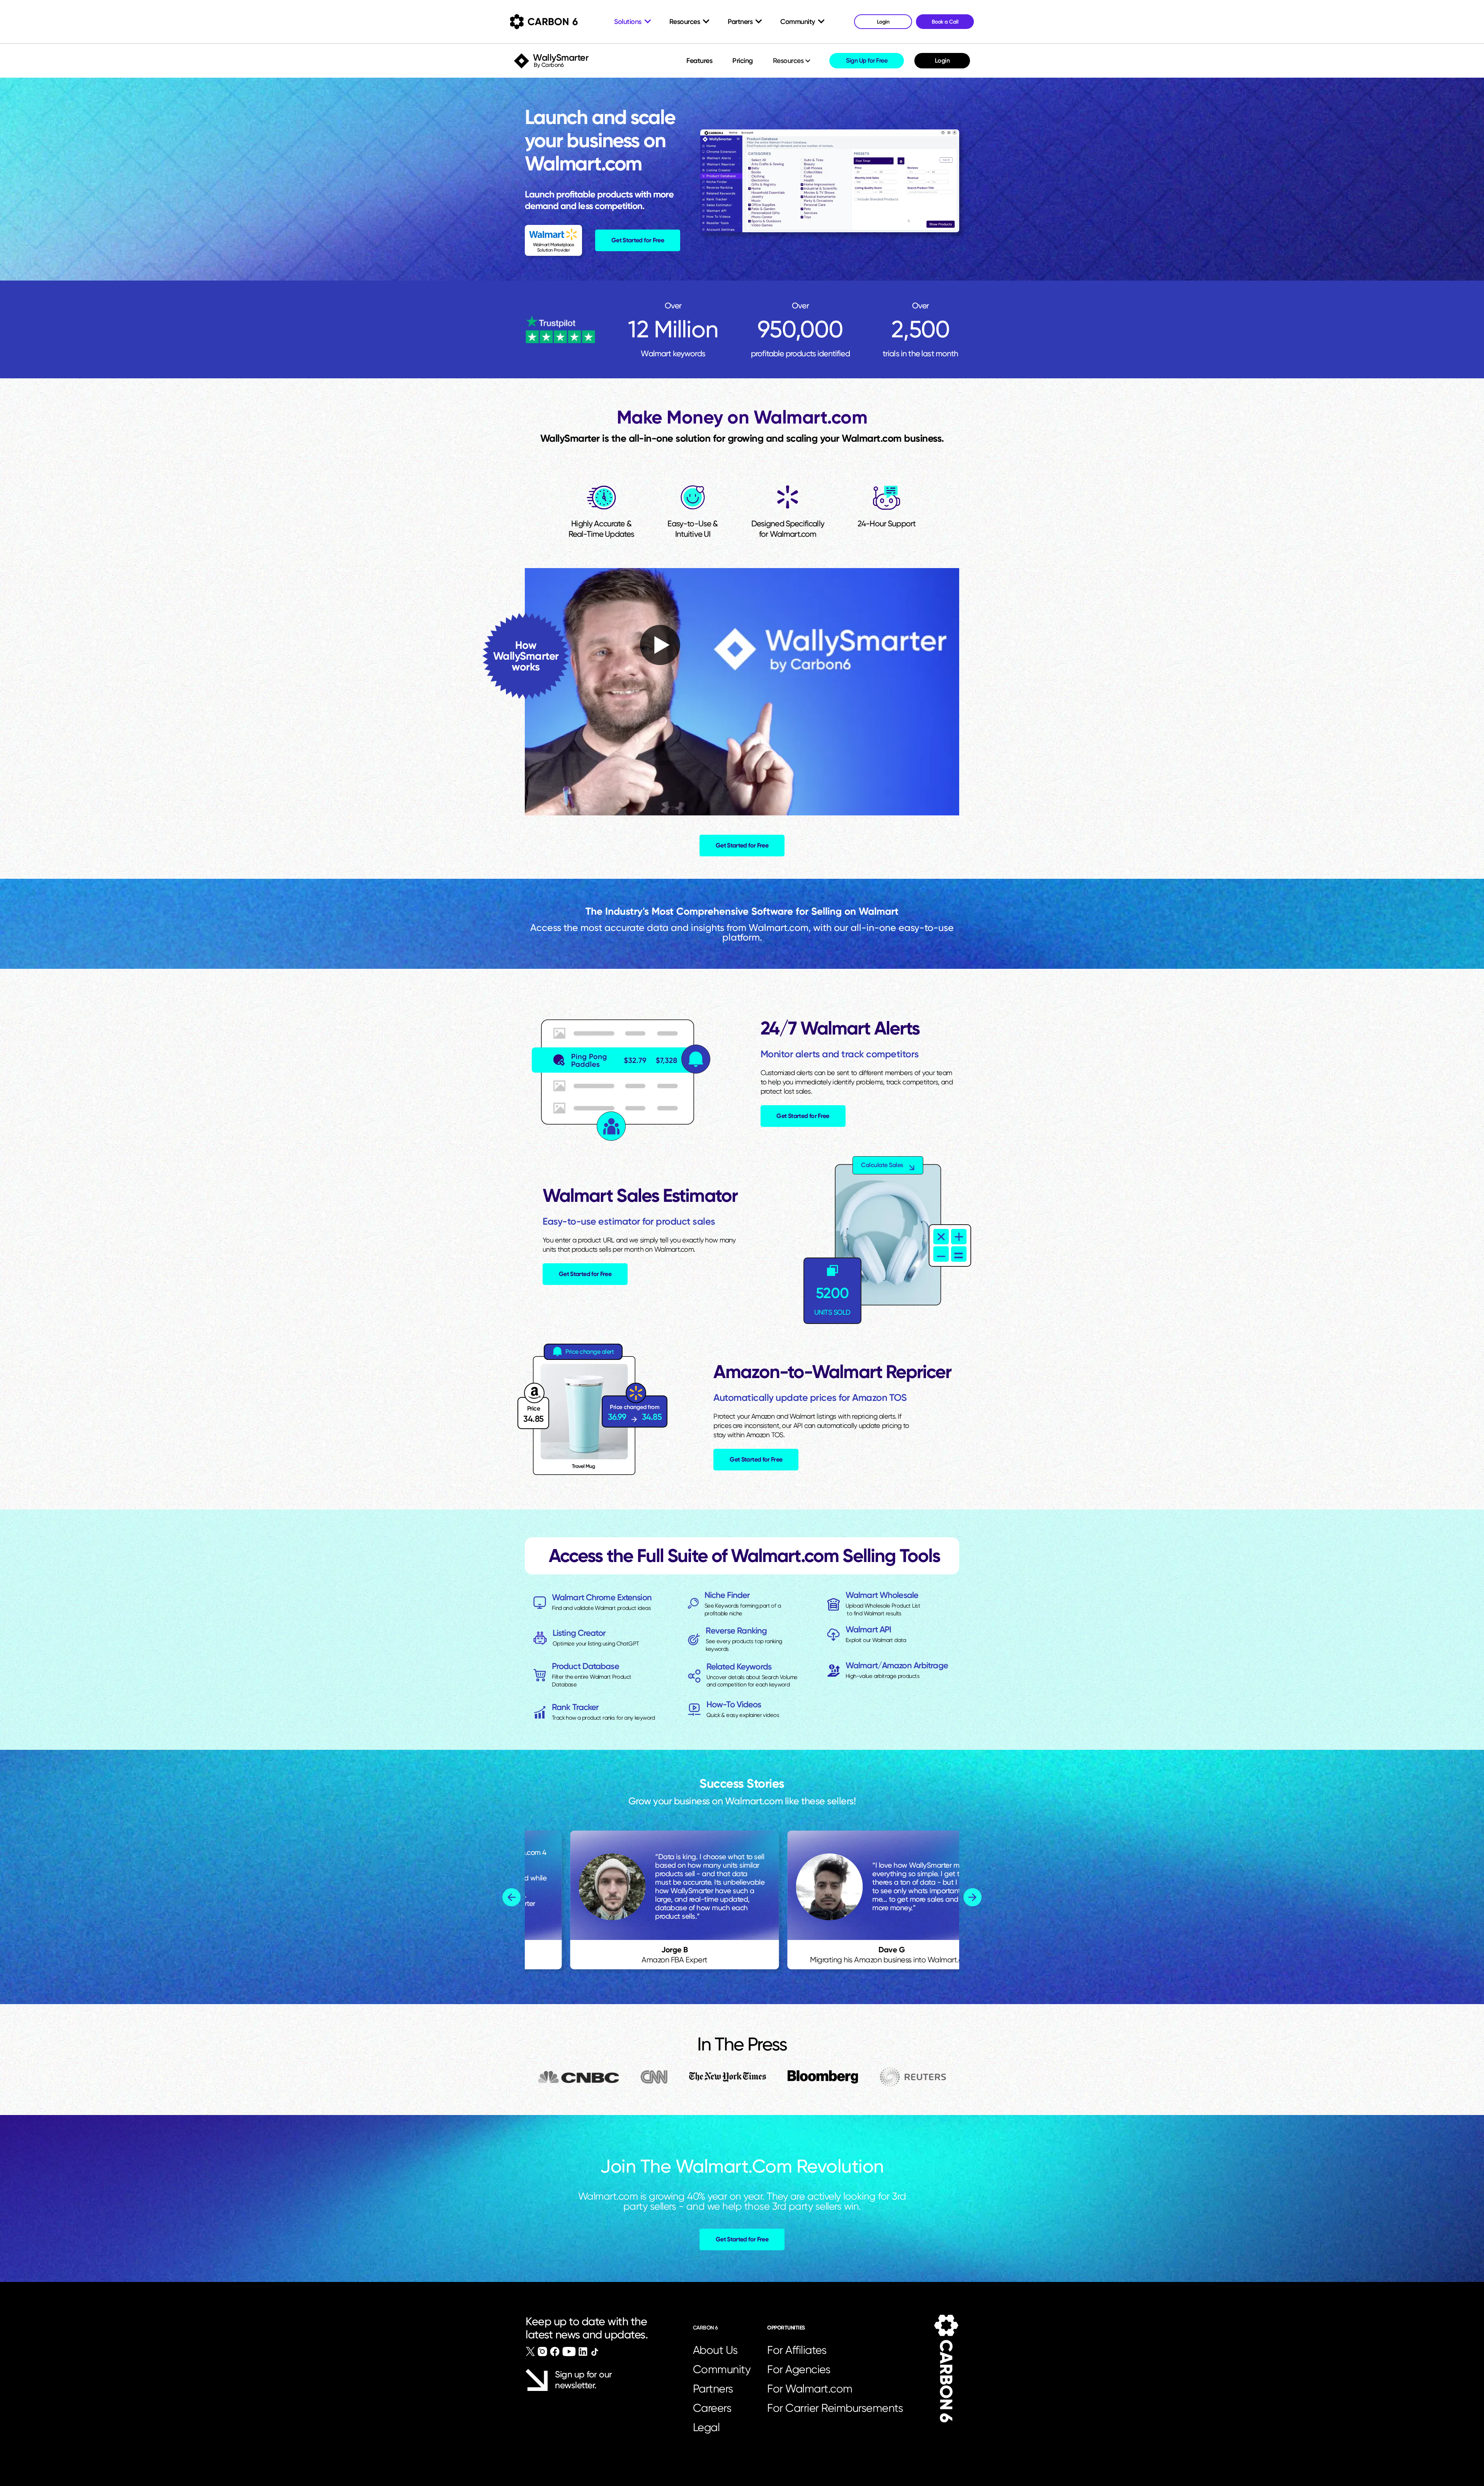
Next (973, 1897)
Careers (712, 2408)
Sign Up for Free (867, 60)
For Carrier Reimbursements (837, 2408)
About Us (715, 2350)
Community (722, 2369)
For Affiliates (797, 2350)
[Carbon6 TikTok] (595, 2352)
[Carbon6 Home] (946, 2369)
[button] (792, 61)
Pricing (743, 61)
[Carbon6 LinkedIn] (583, 2352)
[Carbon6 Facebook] (555, 2352)
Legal (706, 2427)
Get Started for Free (638, 240)
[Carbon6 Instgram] (542, 2352)
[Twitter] (530, 2352)
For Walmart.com (810, 2389)
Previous (511, 1897)
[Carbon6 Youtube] (569, 2352)
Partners (713, 2389)
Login (942, 60)
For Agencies (799, 2369)
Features (699, 61)
